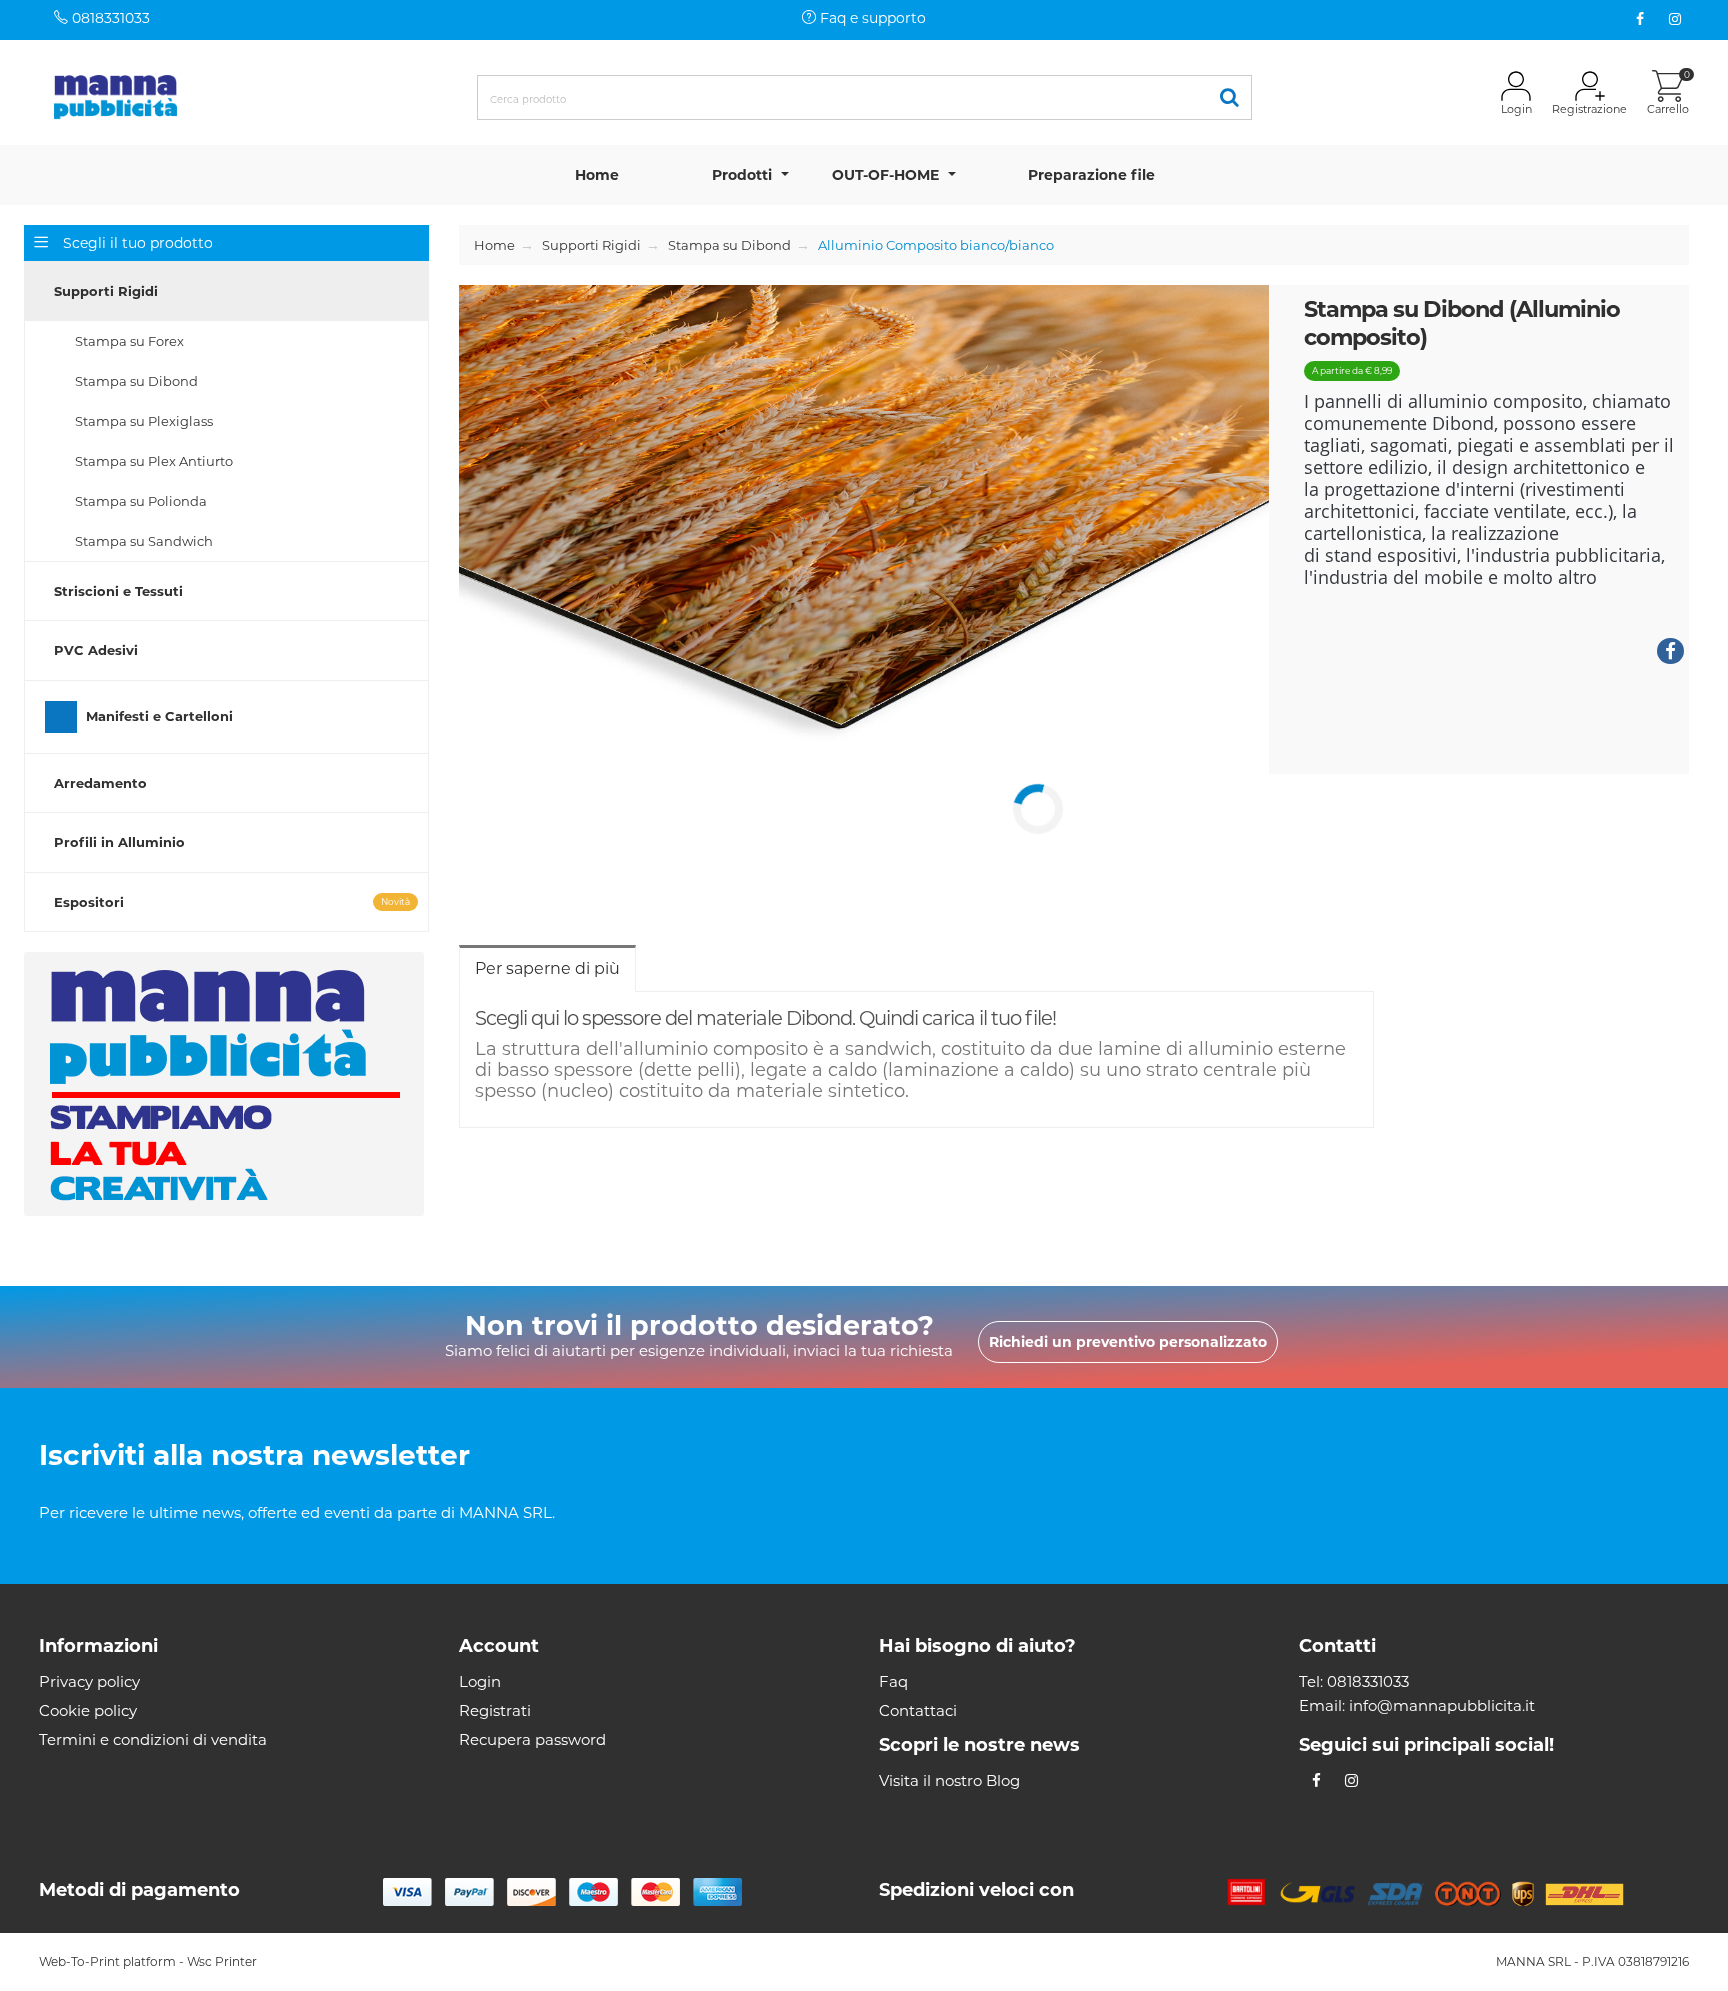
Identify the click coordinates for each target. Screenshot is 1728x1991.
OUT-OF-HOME (885, 175)
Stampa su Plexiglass (144, 421)
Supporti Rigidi (591, 245)
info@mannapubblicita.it (1442, 1705)
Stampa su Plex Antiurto (154, 461)
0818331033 (109, 18)
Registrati (495, 1710)
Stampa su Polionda (141, 501)
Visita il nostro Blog (949, 1780)
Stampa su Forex (129, 341)
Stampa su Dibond (136, 381)
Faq (893, 1681)
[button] (226, 291)
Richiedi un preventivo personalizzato (1128, 1342)
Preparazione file (1091, 175)
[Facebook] (1640, 19)
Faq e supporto (871, 18)
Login (480, 1681)
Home (597, 175)
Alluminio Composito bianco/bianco (936, 245)
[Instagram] (1675, 19)
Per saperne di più (547, 968)
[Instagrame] (1351, 1780)
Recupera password (532, 1739)
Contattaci (918, 1710)
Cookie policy (88, 1710)
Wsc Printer (222, 1961)
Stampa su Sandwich (144, 541)
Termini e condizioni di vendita (153, 1739)
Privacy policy (89, 1681)
